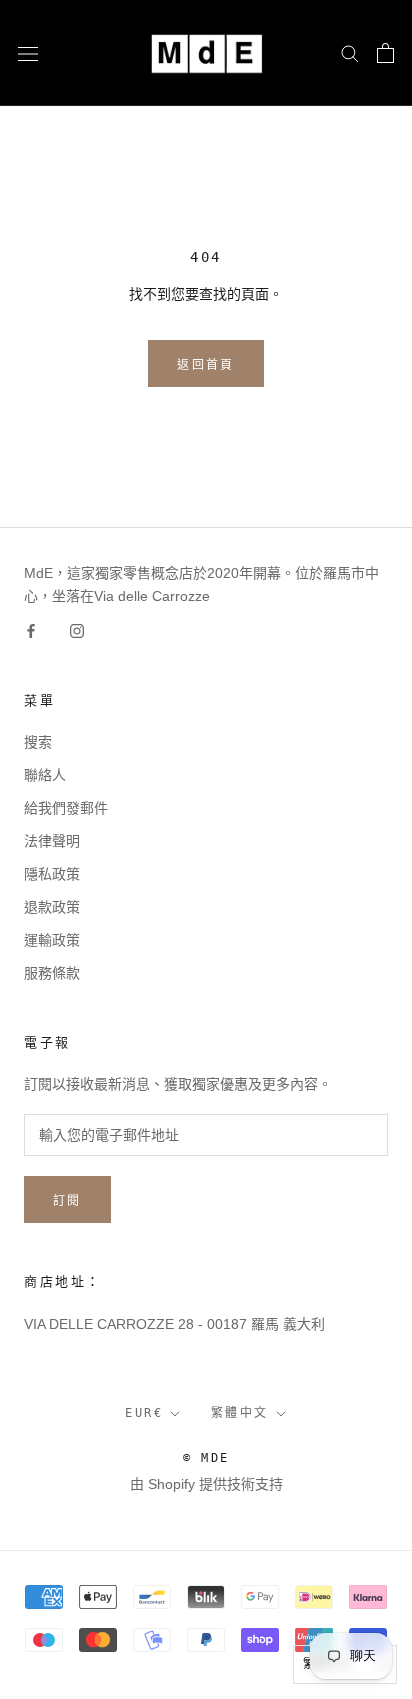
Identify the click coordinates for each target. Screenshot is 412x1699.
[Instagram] (77, 630)
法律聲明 (52, 841)
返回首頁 (206, 365)
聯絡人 (45, 775)
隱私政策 (52, 874)
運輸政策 (52, 940)
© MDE (206, 1458)
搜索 (38, 742)
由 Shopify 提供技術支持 (206, 1484)
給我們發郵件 (66, 808)
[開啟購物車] (385, 53)
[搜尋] (350, 52)
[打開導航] (28, 52)
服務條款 (52, 973)
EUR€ (144, 1413)
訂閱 (67, 1201)
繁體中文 (240, 1413)
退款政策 (52, 907)
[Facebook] (31, 630)
